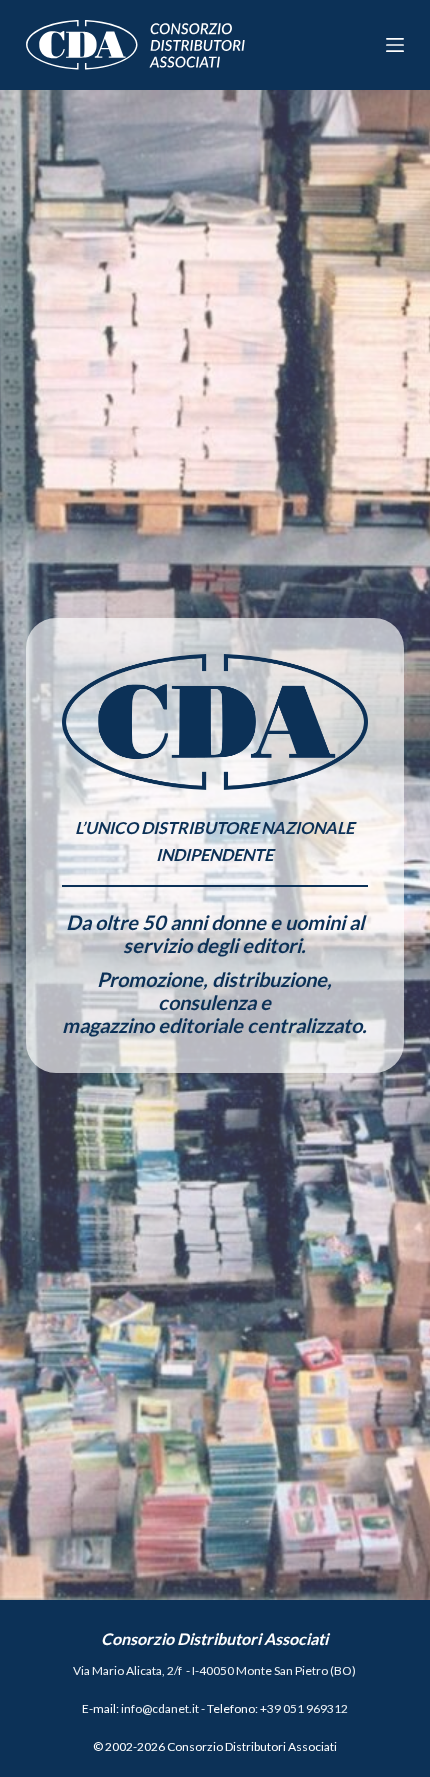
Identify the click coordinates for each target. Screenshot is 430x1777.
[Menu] (395, 45)
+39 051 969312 (304, 1708)
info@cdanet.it (160, 1708)
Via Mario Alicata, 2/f (127, 1670)
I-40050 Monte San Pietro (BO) (274, 1670)
